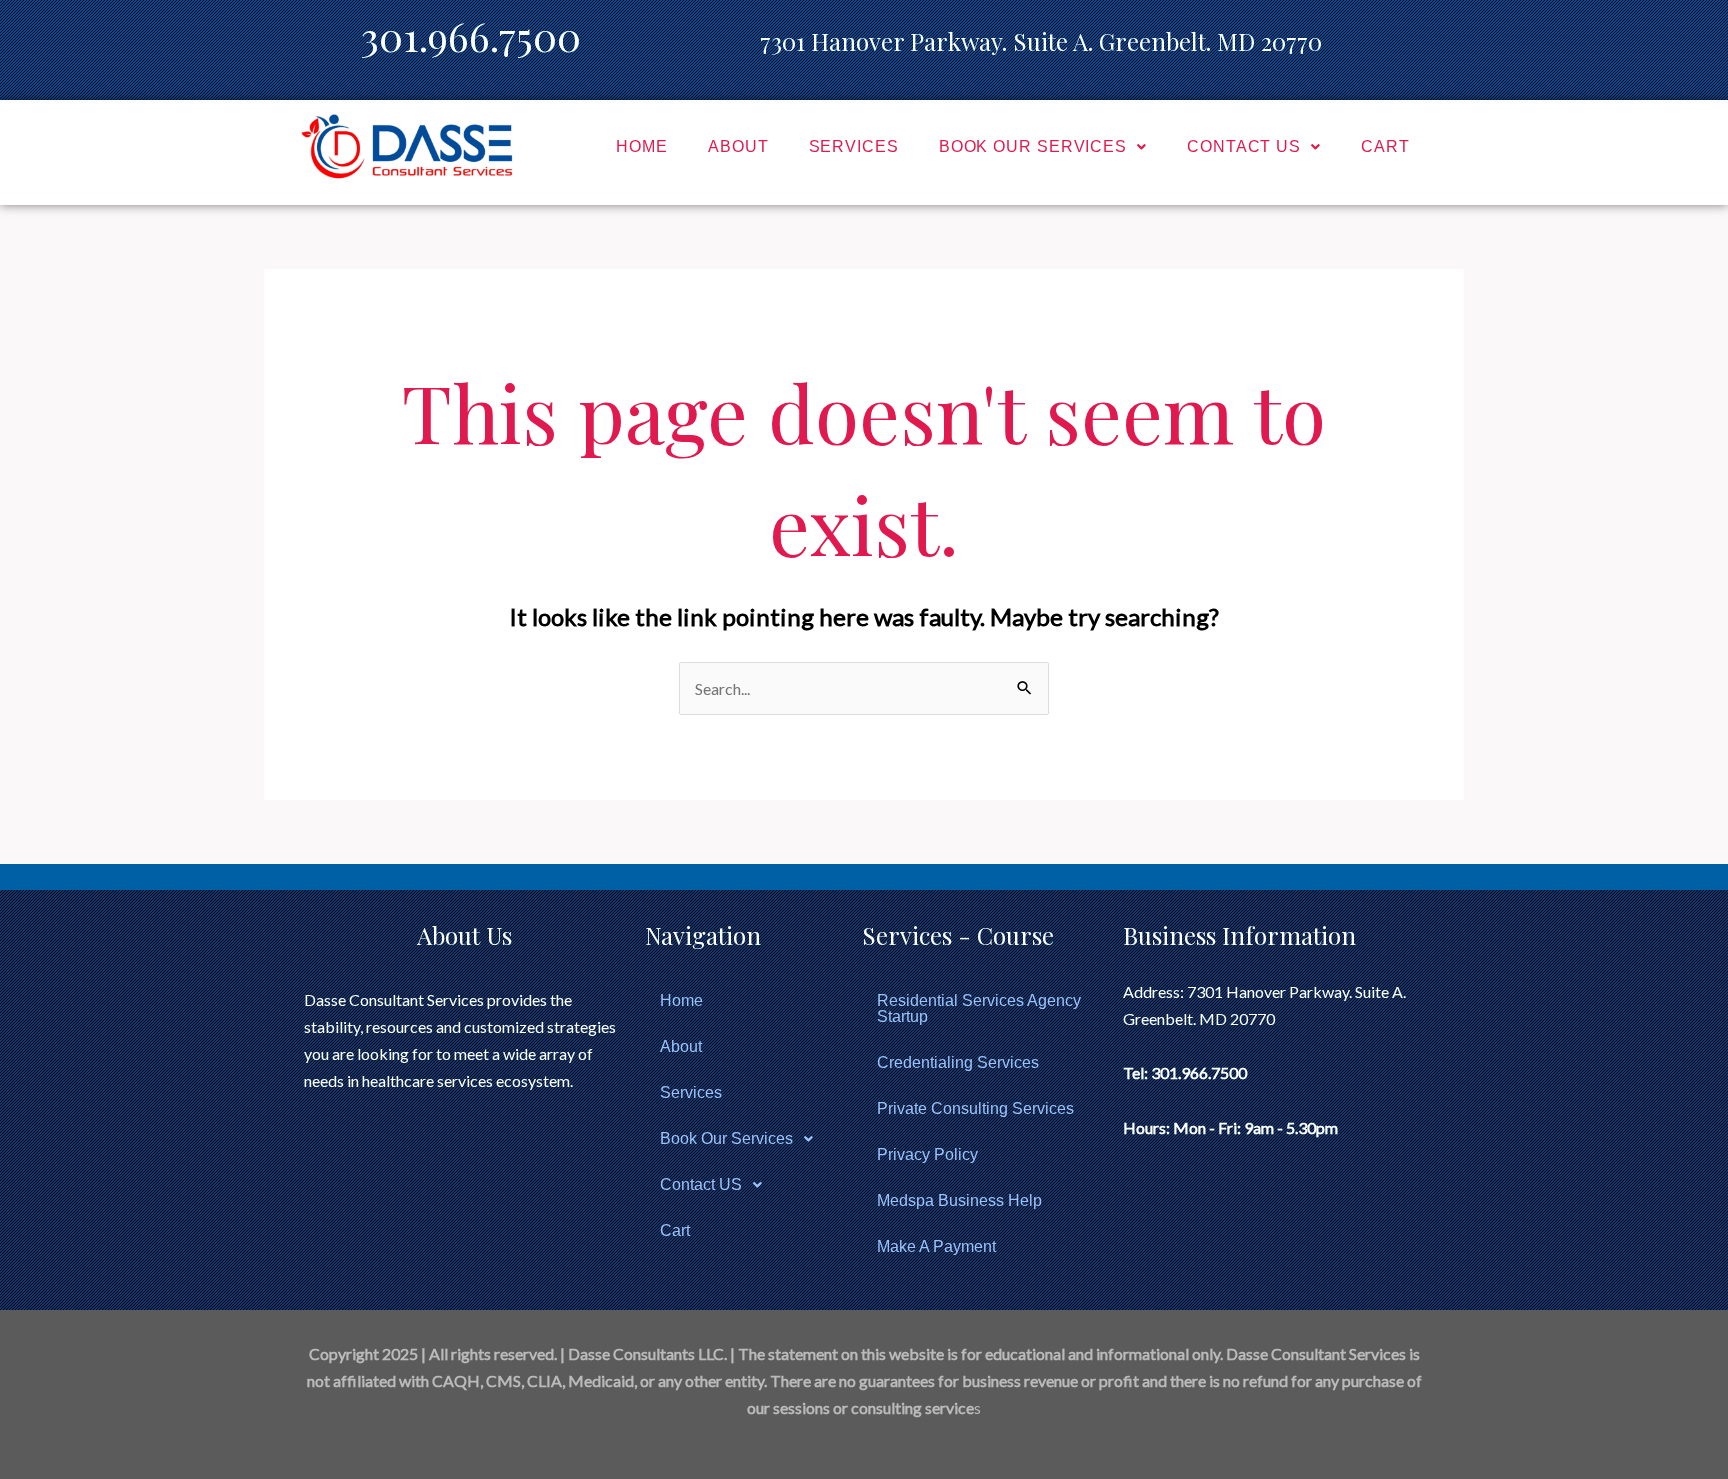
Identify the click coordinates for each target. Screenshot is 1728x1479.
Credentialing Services (958, 1062)
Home (642, 146)
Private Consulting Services (975, 1108)
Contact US (1244, 146)
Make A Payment (936, 1246)
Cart (1385, 146)
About (738, 146)
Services (854, 146)
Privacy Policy (927, 1154)
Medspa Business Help (959, 1200)
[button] (1043, 147)
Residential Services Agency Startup (979, 1008)
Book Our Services (1033, 146)
